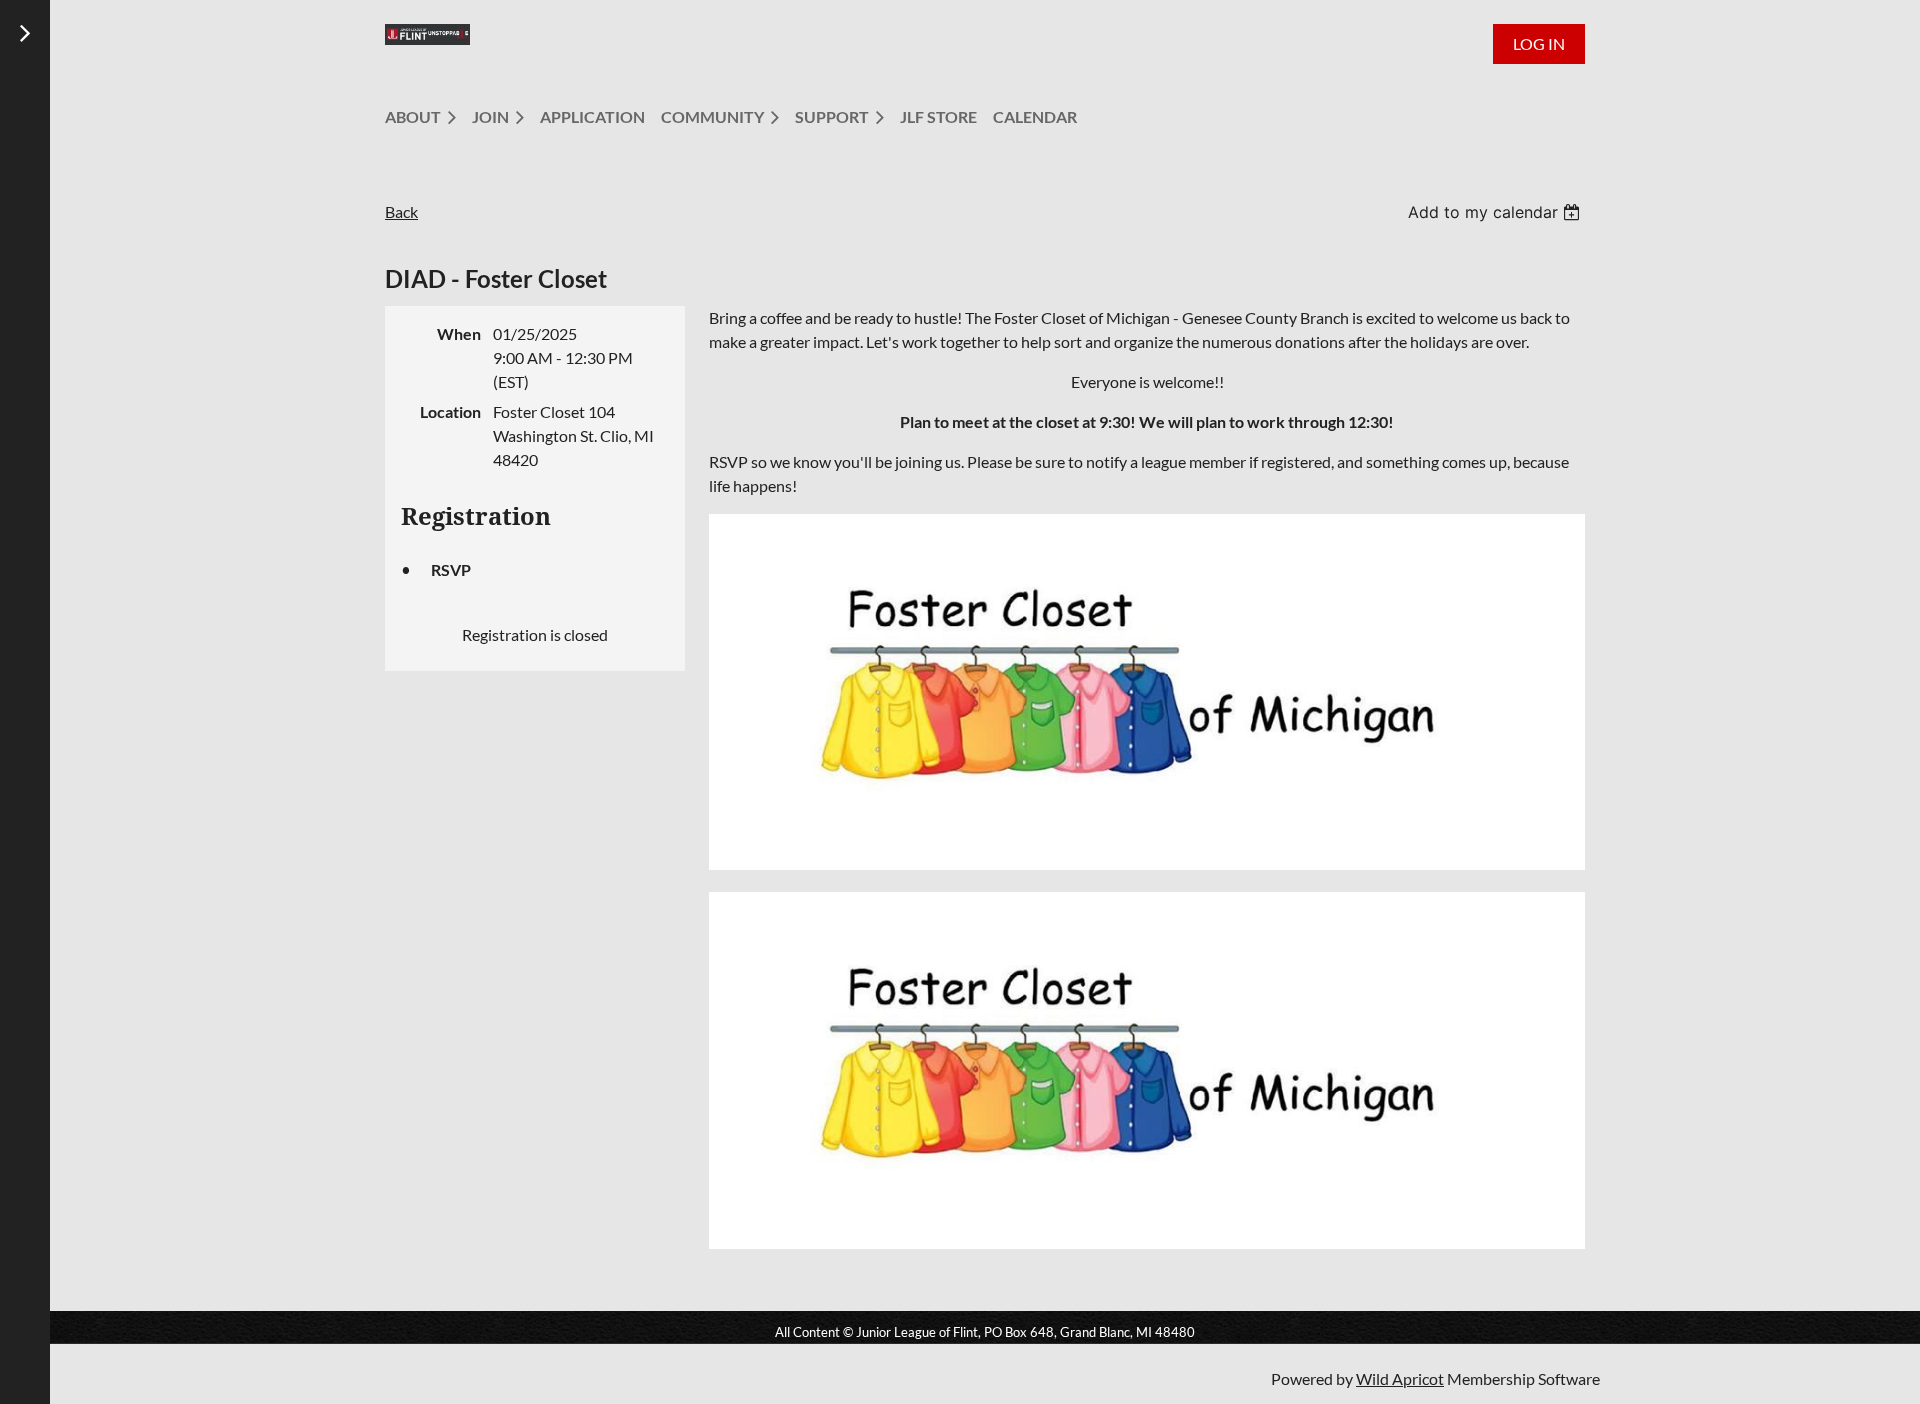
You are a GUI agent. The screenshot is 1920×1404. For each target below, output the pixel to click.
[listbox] (1496, 212)
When (459, 333)
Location (450, 411)
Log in (1539, 43)
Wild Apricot (1400, 1378)
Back (401, 211)
